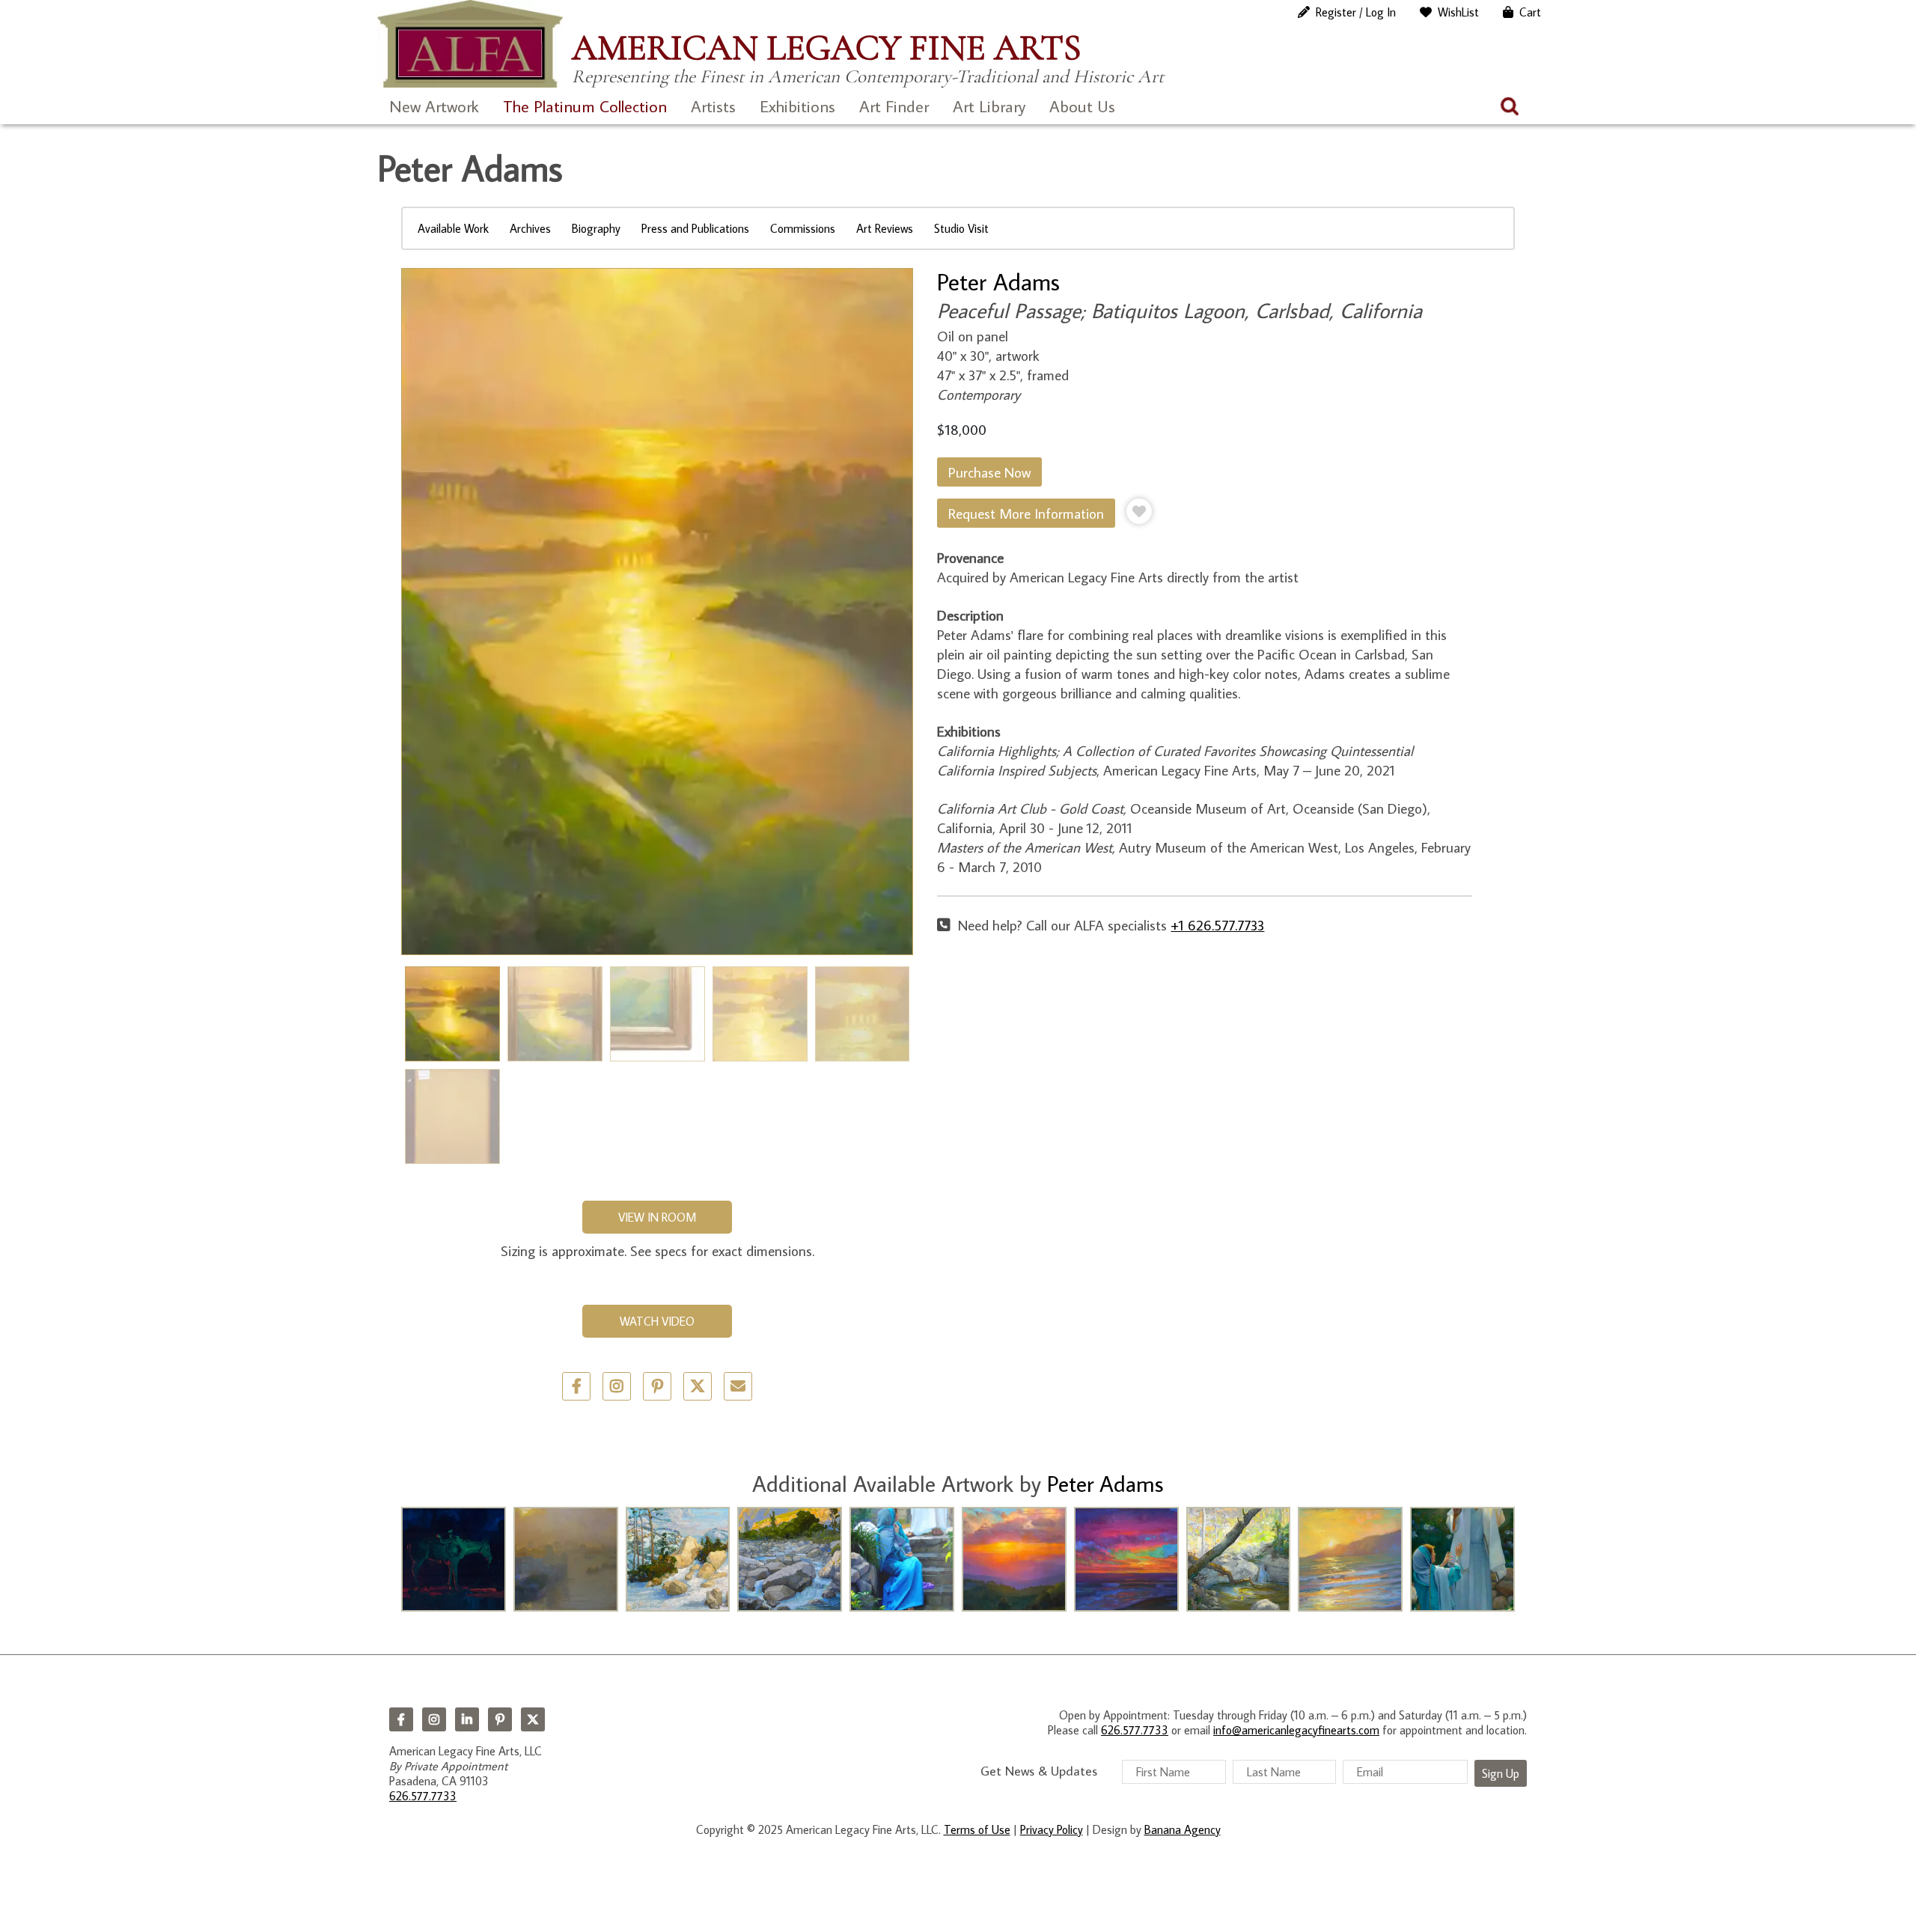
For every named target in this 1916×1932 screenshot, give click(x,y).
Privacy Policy (1052, 1829)
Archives (530, 228)
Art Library (989, 106)
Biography (596, 228)
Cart (1530, 12)
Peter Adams (998, 281)
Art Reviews (885, 228)
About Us (1082, 106)
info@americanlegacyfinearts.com (1296, 1730)
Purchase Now (989, 472)
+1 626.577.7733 (1217, 925)
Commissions (803, 228)
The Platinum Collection (585, 106)
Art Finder (894, 106)
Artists (713, 106)
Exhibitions (797, 106)
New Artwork (434, 106)
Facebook (401, 1719)
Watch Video (657, 1321)
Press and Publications (695, 228)
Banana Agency (1183, 1829)
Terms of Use (977, 1829)
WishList (1458, 12)
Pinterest (500, 1719)
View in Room (657, 1217)
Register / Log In (1356, 12)
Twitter (698, 1386)
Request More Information (1026, 513)
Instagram (434, 1719)
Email (738, 1386)
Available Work (453, 228)
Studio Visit (961, 228)
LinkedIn (467, 1719)
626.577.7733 (423, 1796)
